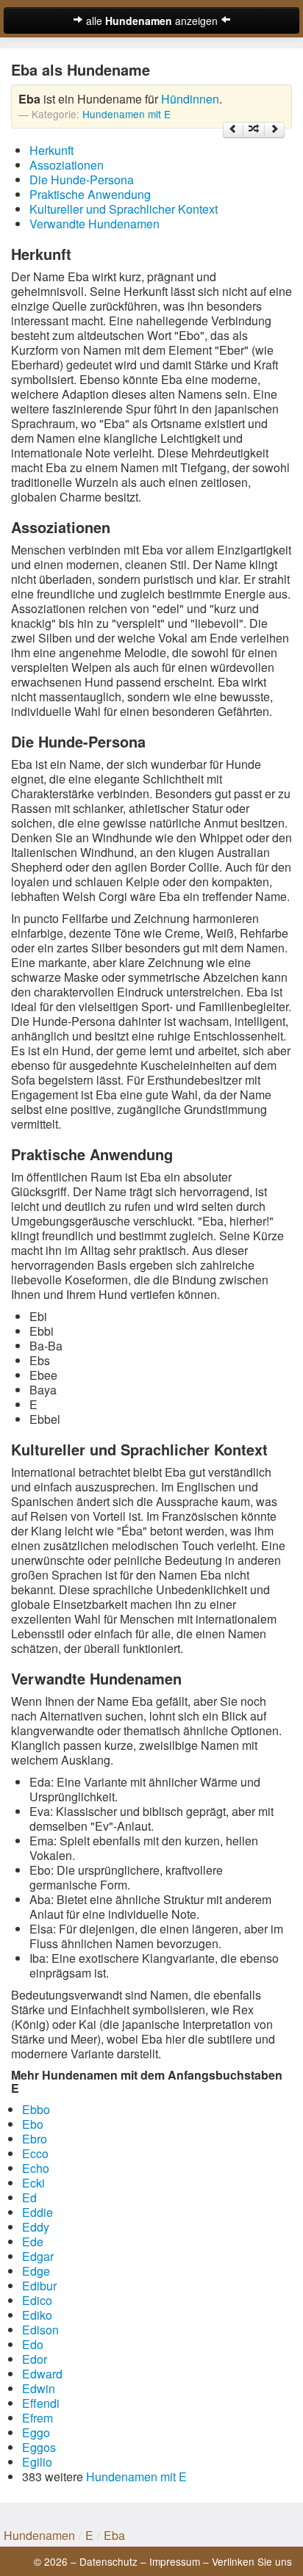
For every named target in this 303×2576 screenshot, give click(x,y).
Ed (29, 2197)
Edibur (39, 2286)
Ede (33, 2242)
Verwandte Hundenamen (95, 224)
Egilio (37, 2462)
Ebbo (36, 2109)
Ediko (37, 2315)
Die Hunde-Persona (82, 180)
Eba (114, 2535)
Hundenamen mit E (126, 114)
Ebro (35, 2139)
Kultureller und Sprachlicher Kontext (124, 209)
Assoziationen (67, 165)
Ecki (33, 2183)
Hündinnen (190, 99)
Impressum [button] (175, 2561)
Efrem (38, 2418)
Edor (35, 2359)
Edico (37, 2300)
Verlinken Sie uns (252, 2561)
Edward (42, 2374)
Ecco (35, 2153)
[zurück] (233, 130)
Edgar (38, 2256)
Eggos (39, 2447)
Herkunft (51, 150)
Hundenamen (39, 2535)
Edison (40, 2330)
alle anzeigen (152, 21)
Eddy (36, 2227)
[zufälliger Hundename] (254, 130)
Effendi (41, 2403)
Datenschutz (108, 2561)
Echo (36, 2168)
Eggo (36, 2432)
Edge (36, 2271)
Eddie (38, 2212)
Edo (33, 2344)
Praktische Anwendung (90, 194)
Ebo (33, 2124)
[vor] (274, 130)
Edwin (39, 2388)
